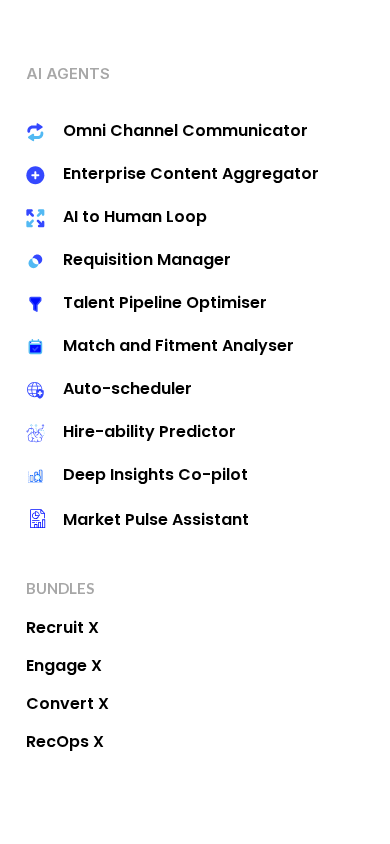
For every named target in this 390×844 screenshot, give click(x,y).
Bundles (60, 588)
